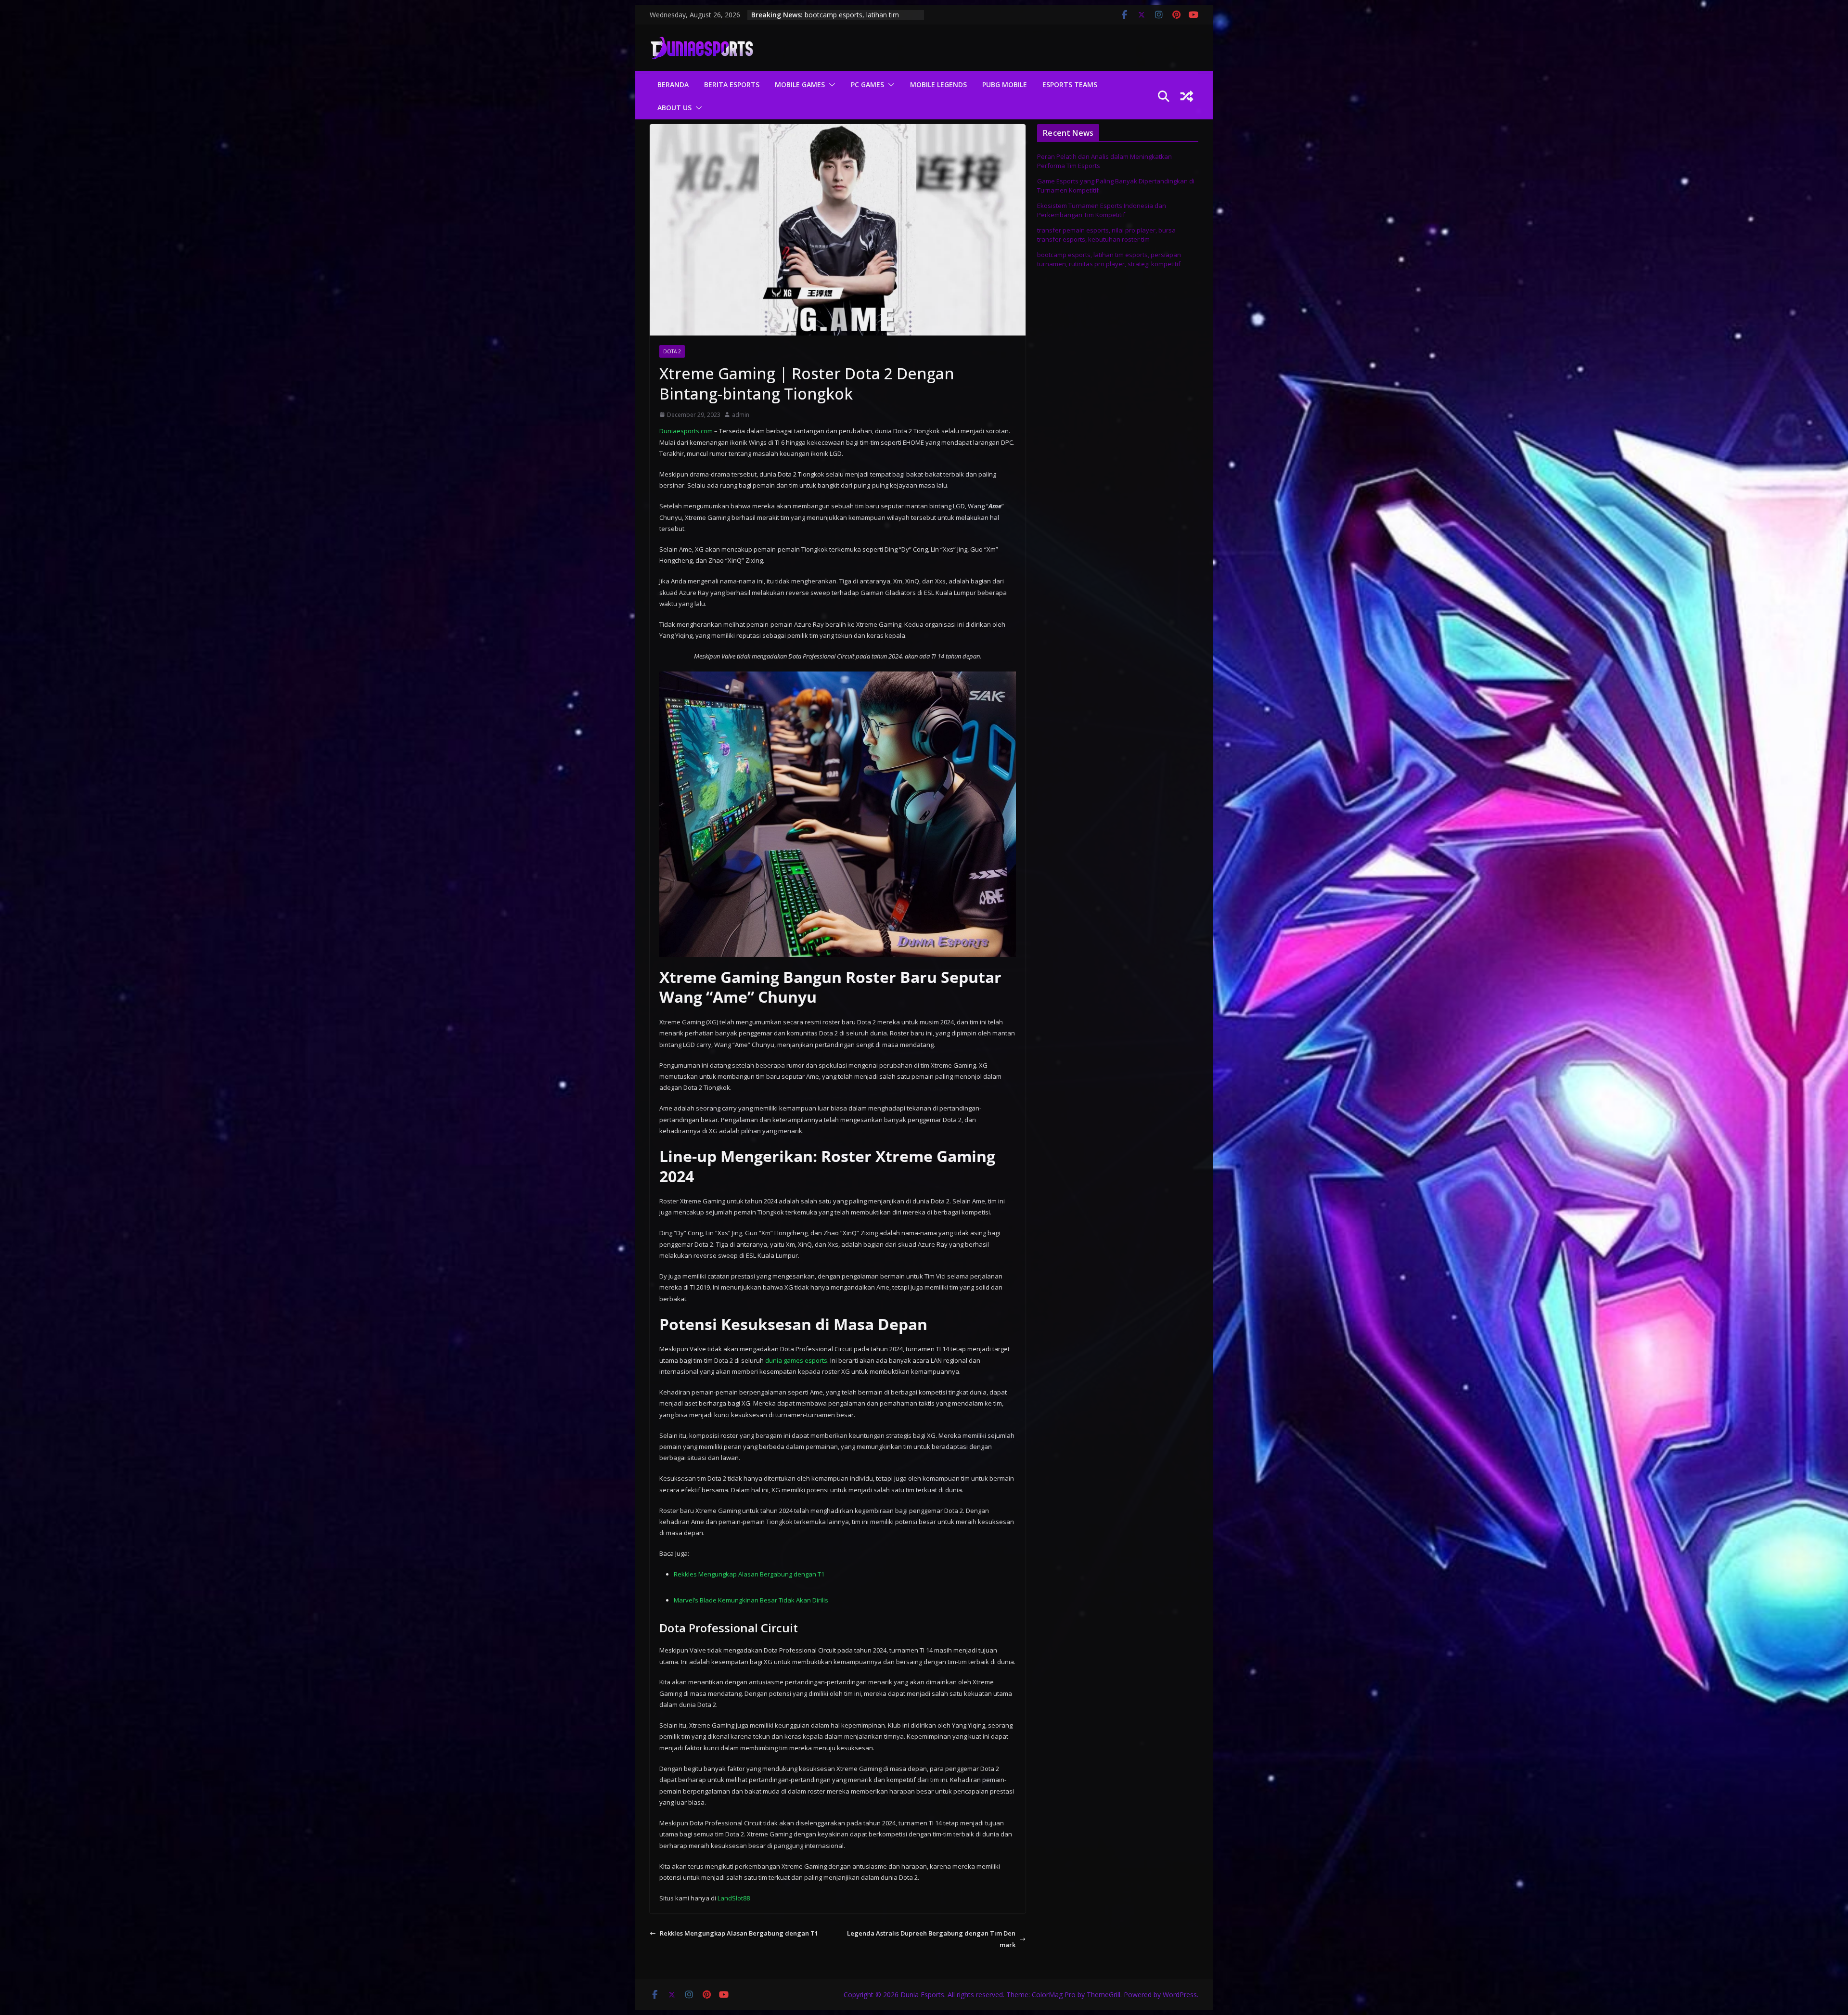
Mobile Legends (938, 84)
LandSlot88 (734, 1898)
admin (741, 415)
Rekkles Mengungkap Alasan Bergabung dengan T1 (749, 1574)
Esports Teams (1070, 84)
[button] (830, 85)
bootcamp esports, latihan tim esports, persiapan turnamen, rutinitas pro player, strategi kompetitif (1109, 259)
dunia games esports (796, 1360)
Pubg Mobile (1005, 84)
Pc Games (867, 84)
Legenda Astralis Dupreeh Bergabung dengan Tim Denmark (931, 1939)
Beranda (673, 84)
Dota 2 (672, 351)
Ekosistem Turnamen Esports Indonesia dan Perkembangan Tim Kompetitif (1102, 210)
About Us (674, 108)
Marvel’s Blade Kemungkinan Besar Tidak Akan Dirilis (751, 1600)
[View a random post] (1187, 96)
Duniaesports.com (686, 431)
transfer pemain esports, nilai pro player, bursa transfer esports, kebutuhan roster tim (1106, 235)
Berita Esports (732, 84)
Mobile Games (800, 84)
